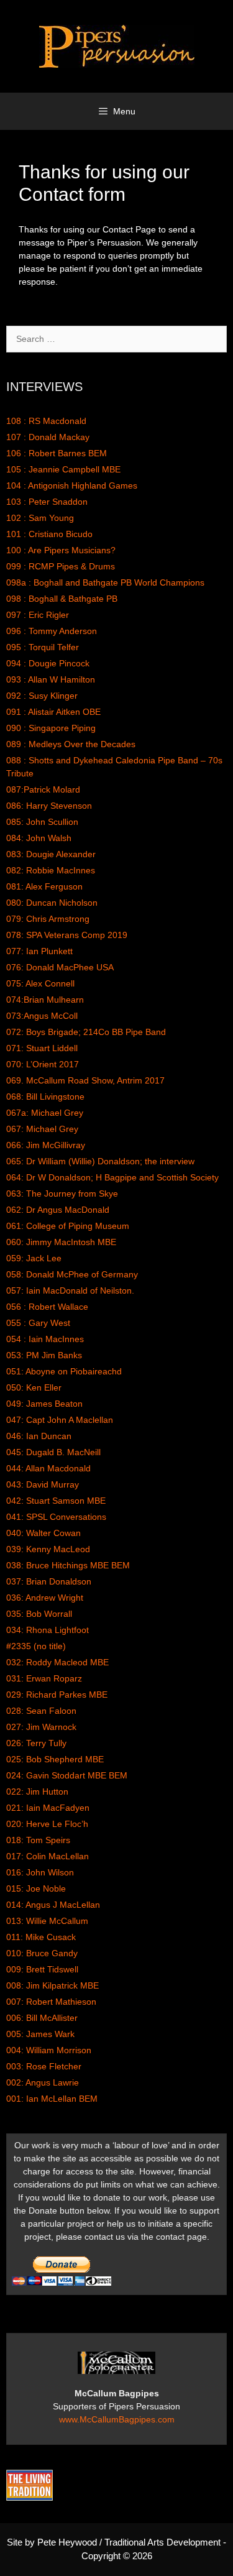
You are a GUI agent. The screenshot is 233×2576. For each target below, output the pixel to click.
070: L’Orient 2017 (43, 1064)
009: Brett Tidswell (42, 1969)
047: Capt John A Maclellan (60, 1420)
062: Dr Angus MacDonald (58, 1210)
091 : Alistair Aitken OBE (53, 712)
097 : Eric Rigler (38, 615)
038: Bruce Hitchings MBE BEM (68, 1565)
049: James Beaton (44, 1404)
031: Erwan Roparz (44, 1678)
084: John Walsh (39, 838)
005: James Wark (40, 2034)
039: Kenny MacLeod (48, 1549)
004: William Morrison (49, 2050)
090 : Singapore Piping (51, 728)
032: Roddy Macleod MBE (57, 1662)
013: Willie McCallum (47, 1921)
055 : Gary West (38, 1323)
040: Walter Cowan (43, 1533)
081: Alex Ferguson (44, 886)
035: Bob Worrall (39, 1614)
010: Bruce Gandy (42, 1953)
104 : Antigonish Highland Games (72, 485)
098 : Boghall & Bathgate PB (62, 599)
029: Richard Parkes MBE (57, 1695)
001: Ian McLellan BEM (52, 2099)
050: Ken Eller (34, 1387)
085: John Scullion (42, 822)
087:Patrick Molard (43, 789)
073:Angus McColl (42, 1016)
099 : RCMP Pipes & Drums (61, 566)
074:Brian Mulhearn (45, 1000)
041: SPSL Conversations (56, 1517)
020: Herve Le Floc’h (47, 1824)
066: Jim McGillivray (46, 1145)
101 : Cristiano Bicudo (49, 534)
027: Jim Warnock (41, 1727)
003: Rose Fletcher (44, 2066)
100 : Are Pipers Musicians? (61, 550)
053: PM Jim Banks (44, 1355)
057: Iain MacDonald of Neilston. (70, 1290)
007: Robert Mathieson (51, 2002)
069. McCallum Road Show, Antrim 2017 (85, 1080)
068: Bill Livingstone (45, 1097)
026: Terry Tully (36, 1743)
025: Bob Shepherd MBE (55, 1759)
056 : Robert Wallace (47, 1307)
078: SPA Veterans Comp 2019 (67, 935)
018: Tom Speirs (38, 1840)
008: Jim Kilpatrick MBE (53, 1985)
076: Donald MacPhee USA (60, 967)
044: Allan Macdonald (48, 1468)
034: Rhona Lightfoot (48, 1630)
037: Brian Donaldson (49, 1581)
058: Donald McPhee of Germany (72, 1274)
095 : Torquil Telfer (43, 647)
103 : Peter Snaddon (47, 502)
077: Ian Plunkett (39, 951)
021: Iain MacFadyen (48, 1808)
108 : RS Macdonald (46, 421)
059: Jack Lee (34, 1258)
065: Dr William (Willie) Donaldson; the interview (100, 1161)
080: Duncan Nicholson (52, 903)
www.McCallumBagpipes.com (117, 2419)
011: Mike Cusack (41, 1937)
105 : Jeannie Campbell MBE (63, 469)
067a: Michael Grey (45, 1113)
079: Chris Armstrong (48, 919)
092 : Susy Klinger (42, 696)
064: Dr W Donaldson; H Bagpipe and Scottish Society (112, 1177)
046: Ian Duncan (39, 1436)
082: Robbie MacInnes (51, 870)
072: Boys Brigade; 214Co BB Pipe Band (86, 1032)
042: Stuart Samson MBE (56, 1501)
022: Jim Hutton (37, 1792)
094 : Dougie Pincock (48, 663)
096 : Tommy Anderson (52, 631)
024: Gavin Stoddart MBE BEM (67, 1775)
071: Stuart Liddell (42, 1048)
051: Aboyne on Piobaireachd (64, 1371)
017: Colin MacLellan (48, 1856)
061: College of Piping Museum (68, 1226)
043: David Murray (43, 1484)
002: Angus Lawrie (43, 2082)
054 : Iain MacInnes (45, 1339)
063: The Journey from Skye (62, 1194)
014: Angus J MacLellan (53, 1905)
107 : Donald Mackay (48, 437)
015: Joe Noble (36, 1888)
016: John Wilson (40, 1872)
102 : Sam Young (40, 518)
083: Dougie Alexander (51, 854)
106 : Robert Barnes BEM (57, 453)
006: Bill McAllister (42, 2018)
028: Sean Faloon (41, 1711)
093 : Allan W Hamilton (51, 679)
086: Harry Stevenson (49, 806)
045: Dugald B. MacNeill (53, 1452)
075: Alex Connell (40, 983)
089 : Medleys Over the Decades (71, 744)
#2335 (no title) (36, 1646)
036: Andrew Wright (45, 1598)
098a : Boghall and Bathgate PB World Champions (105, 582)
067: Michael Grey (42, 1129)
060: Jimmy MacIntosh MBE (61, 1242)
